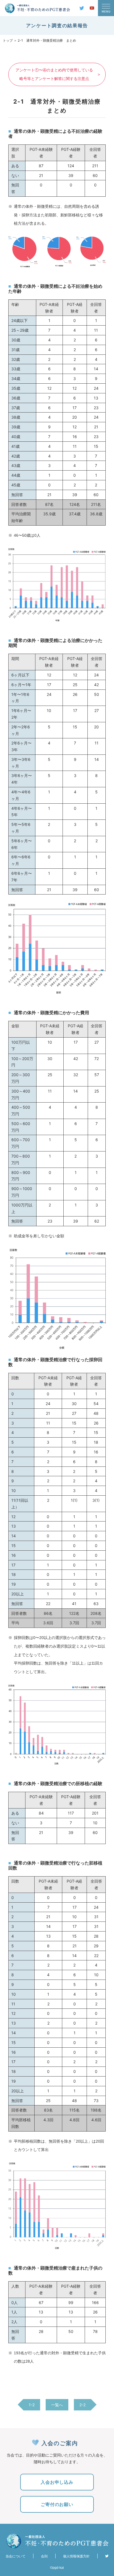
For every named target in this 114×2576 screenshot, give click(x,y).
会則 (44, 2556)
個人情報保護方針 (76, 2556)
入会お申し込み (57, 2482)
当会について (15, 2556)
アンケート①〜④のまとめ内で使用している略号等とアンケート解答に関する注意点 (54, 74)
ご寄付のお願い (57, 2504)
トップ (8, 40)
